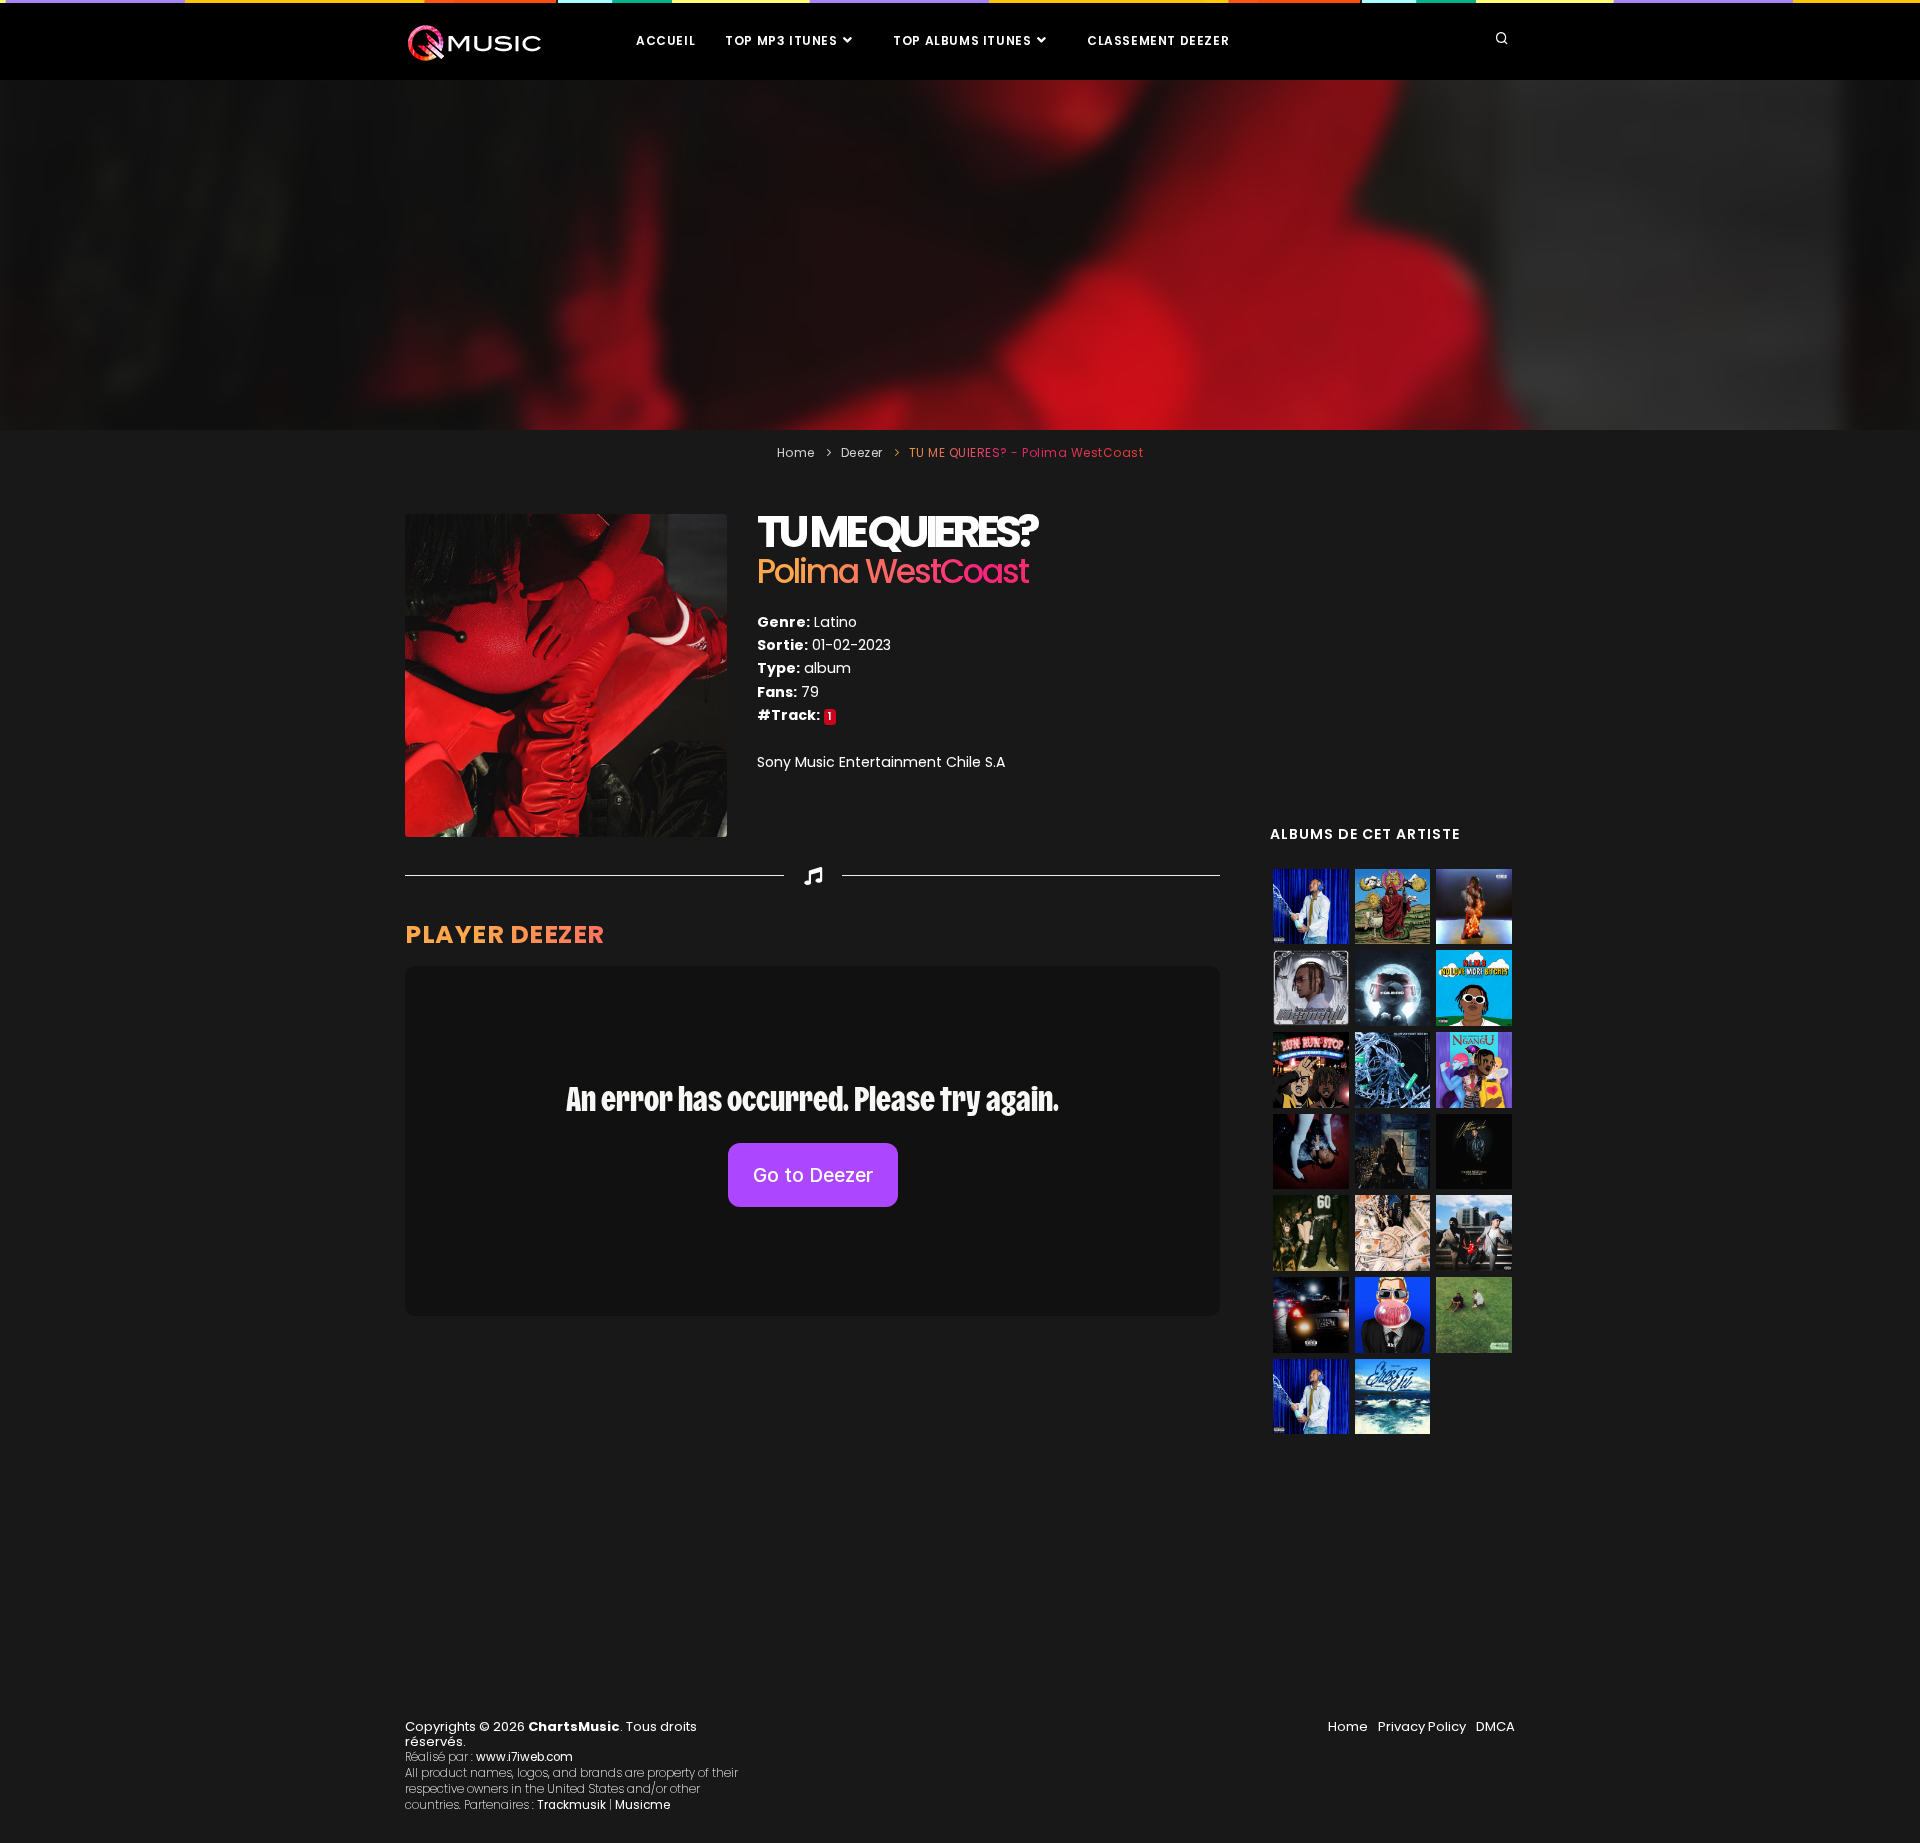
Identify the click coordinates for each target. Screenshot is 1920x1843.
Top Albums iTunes (964, 40)
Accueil (665, 40)
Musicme (642, 1805)
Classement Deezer (1158, 40)
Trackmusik (571, 1805)
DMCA (1495, 1726)
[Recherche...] (1502, 40)
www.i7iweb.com (524, 1757)
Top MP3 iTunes (783, 40)
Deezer (862, 452)
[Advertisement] (960, 255)
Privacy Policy (1422, 1726)
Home (796, 452)
